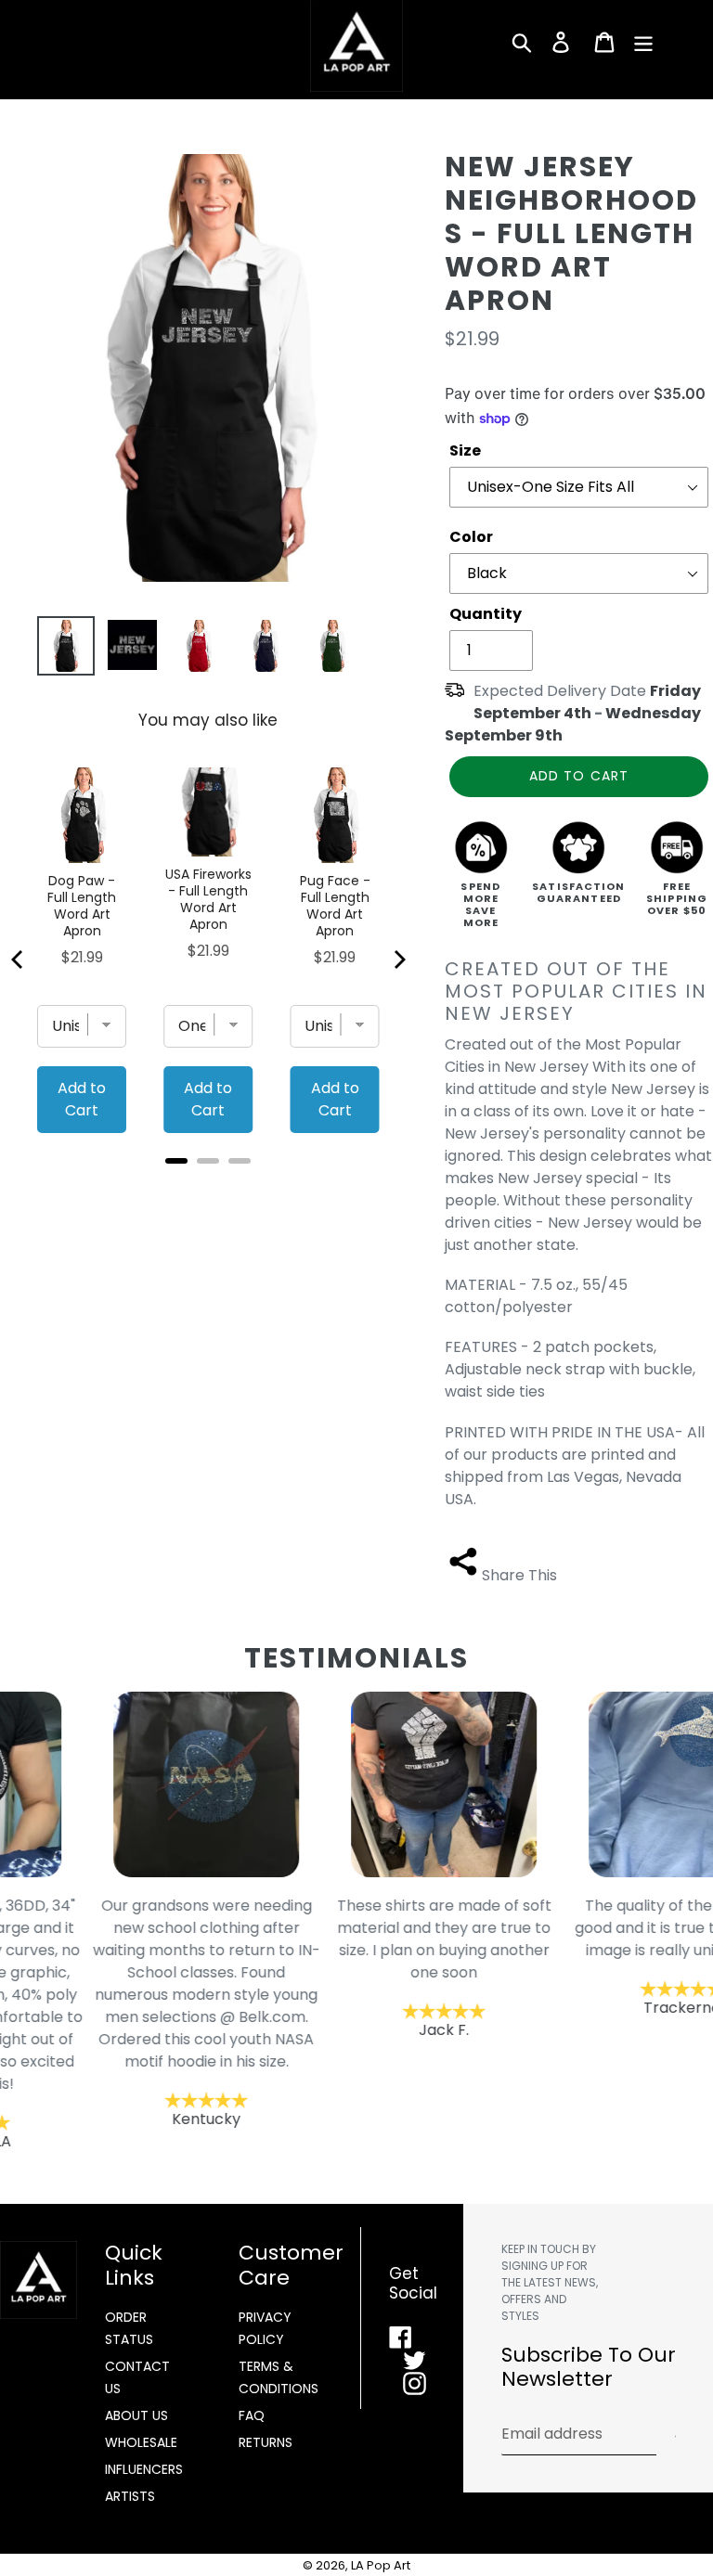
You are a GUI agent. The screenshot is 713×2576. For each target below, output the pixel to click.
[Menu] (645, 42)
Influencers (144, 2469)
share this (519, 1575)
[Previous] (19, 960)
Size (465, 451)
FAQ (252, 2415)
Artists (130, 2496)
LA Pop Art (381, 2565)
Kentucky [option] (119, 2012)
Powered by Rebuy (208, 1185)
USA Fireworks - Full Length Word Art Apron (208, 899)
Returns (266, 2442)
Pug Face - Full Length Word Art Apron (335, 906)
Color (471, 537)
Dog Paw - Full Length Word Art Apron (82, 906)
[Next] (398, 960)
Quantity (486, 614)
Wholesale (141, 2442)
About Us (136, 2415)
